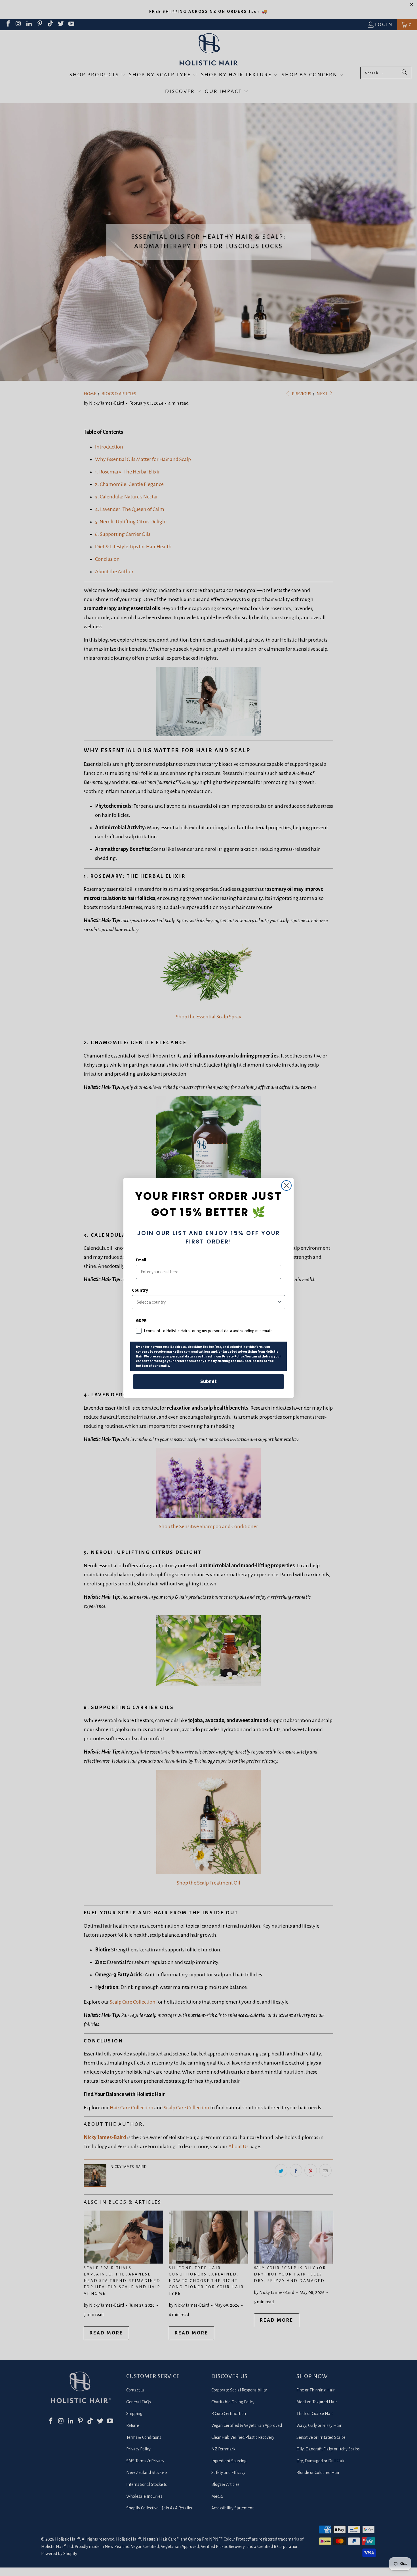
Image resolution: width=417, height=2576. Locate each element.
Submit (208, 1381)
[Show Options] (280, 1302)
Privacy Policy (233, 1356)
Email (141, 1260)
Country (140, 1290)
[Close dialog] (286, 1186)
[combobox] (207, 1302)
